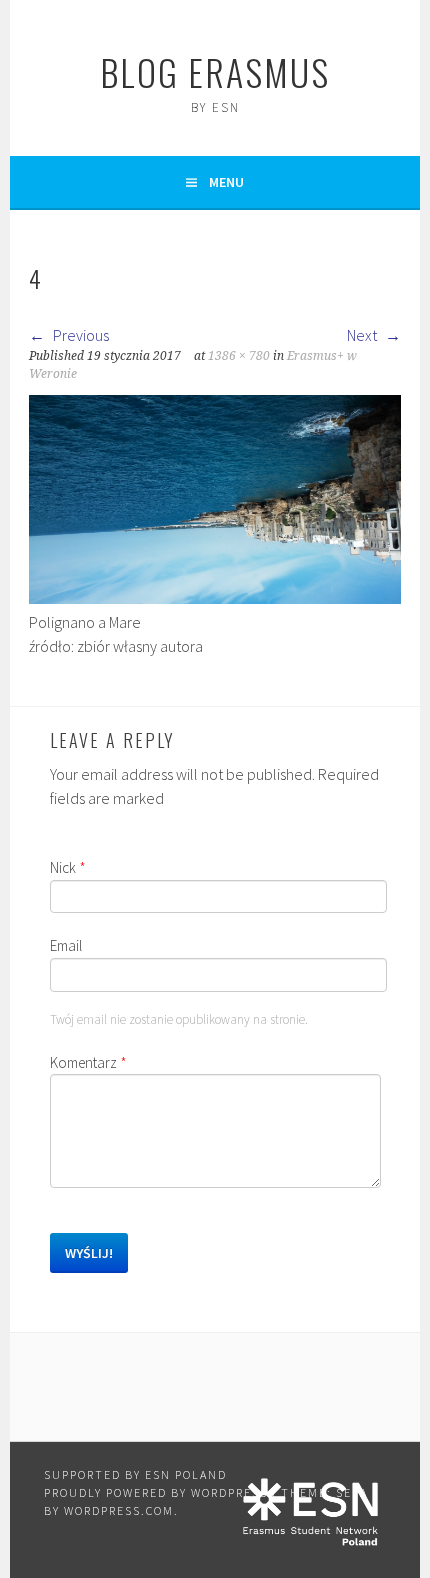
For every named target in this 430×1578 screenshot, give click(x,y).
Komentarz (88, 1062)
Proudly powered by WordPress (156, 1492)
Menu (226, 182)
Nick (68, 867)
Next (363, 335)
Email (66, 945)
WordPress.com (119, 1510)
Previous (79, 335)
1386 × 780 (239, 356)
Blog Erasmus (215, 71)
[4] (215, 598)
